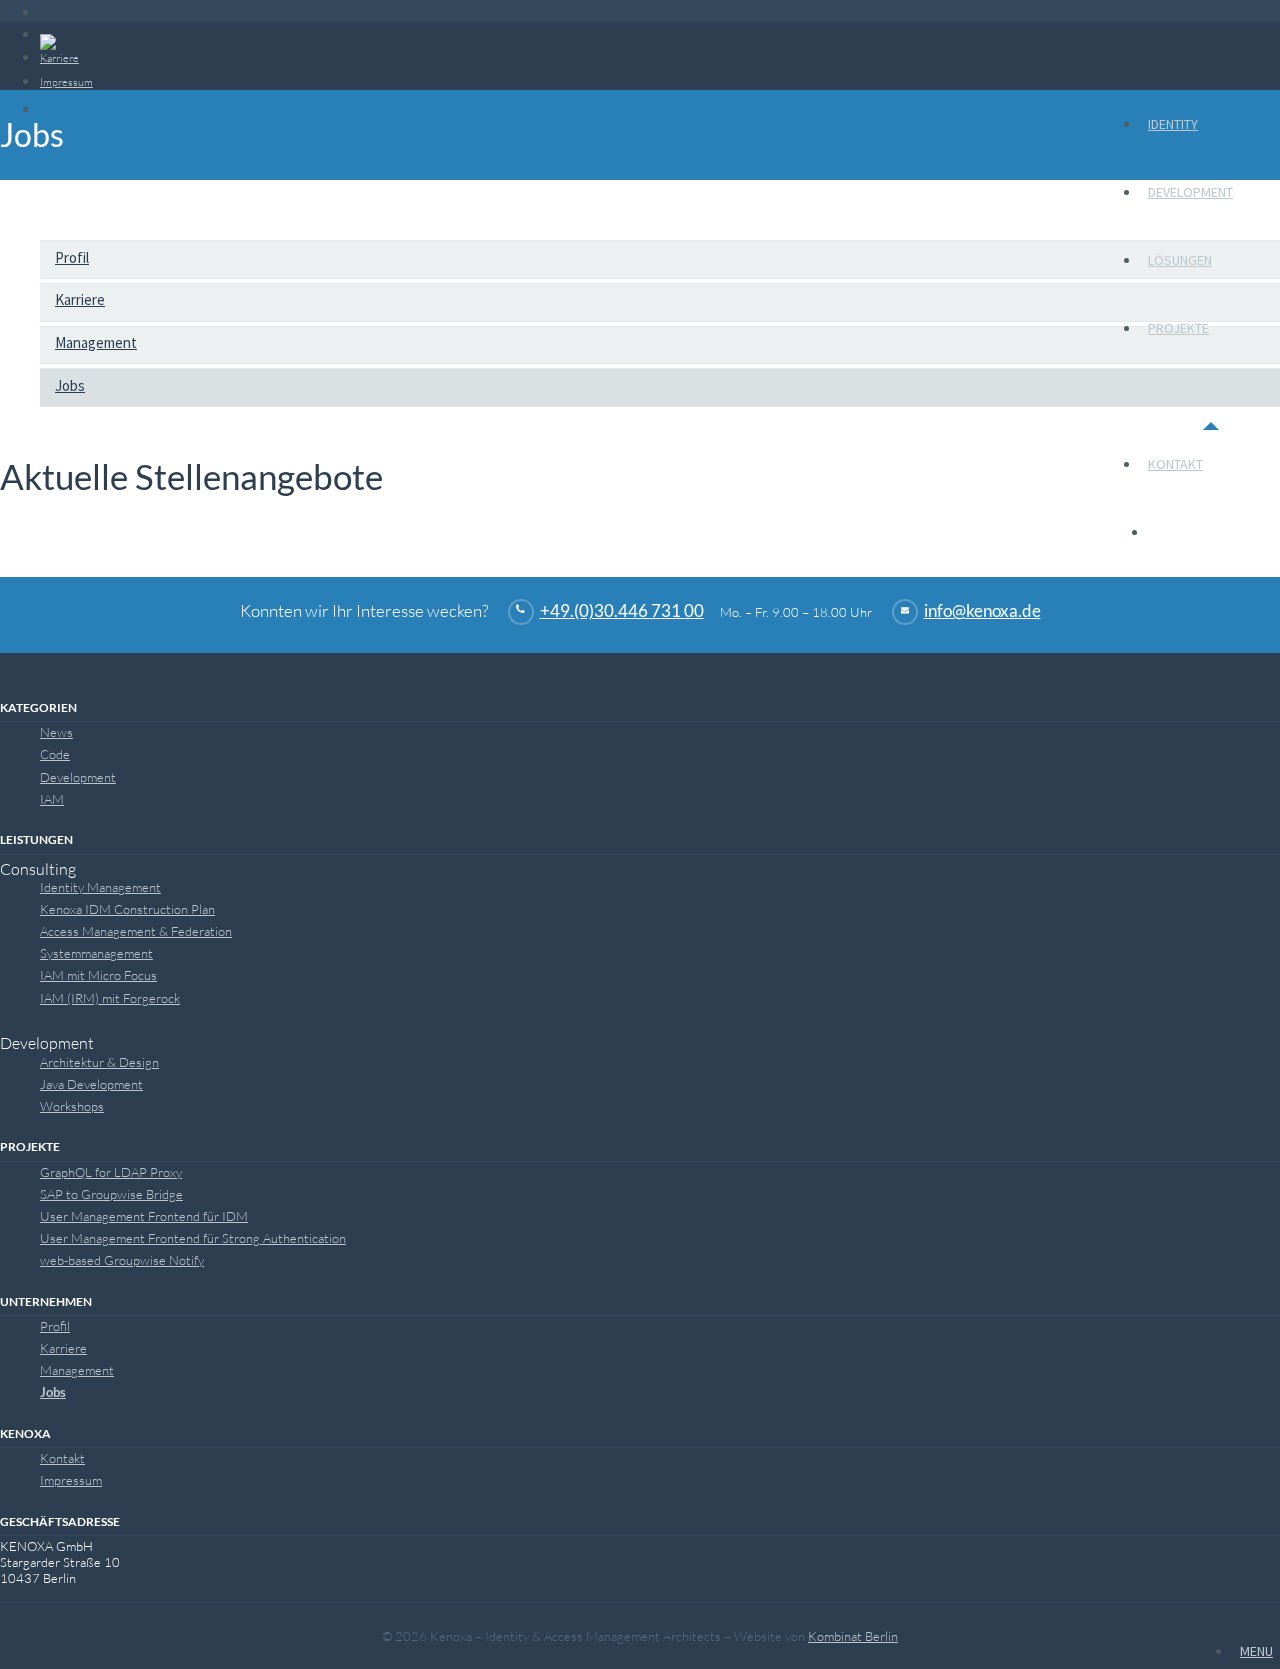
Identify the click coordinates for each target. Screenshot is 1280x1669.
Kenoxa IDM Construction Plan (127, 909)
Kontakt (1175, 464)
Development (1190, 192)
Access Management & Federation (136, 931)
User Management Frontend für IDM (144, 1216)
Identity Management (100, 887)
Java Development (91, 1084)
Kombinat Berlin (853, 1636)
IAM (52, 799)
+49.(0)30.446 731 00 (622, 611)
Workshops (72, 1106)
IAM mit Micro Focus (98, 975)
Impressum (71, 1480)
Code (55, 754)
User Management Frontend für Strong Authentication (193, 1238)
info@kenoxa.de (982, 611)
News (56, 732)
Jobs (70, 385)
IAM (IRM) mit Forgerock (110, 998)
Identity (1173, 124)
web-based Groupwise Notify (122, 1260)
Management (96, 342)
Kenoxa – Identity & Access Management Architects (131, 68)
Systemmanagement (96, 953)
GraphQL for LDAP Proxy (111, 1172)
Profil (72, 257)
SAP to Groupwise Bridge (111, 1194)
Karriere (80, 299)
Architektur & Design (99, 1062)
